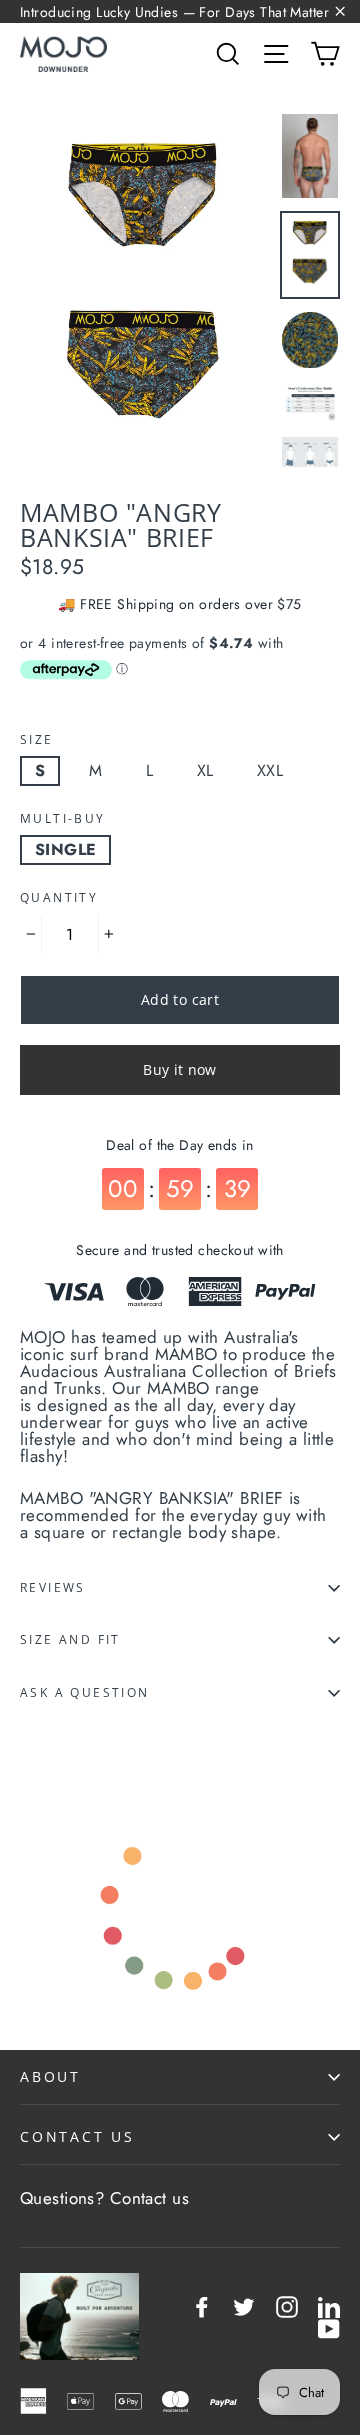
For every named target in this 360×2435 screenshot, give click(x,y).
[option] (144, 294)
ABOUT (50, 2076)
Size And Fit (70, 1639)
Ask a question (85, 1692)
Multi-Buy (63, 819)
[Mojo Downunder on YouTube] (329, 2329)
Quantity (59, 898)
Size (37, 740)
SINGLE (65, 849)
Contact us (149, 2198)
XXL (270, 770)
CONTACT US (77, 2136)
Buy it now (180, 1069)
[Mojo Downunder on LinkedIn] (329, 2307)
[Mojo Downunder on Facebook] (202, 2307)
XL (205, 770)
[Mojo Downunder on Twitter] (244, 2307)
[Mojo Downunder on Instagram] (287, 2307)
